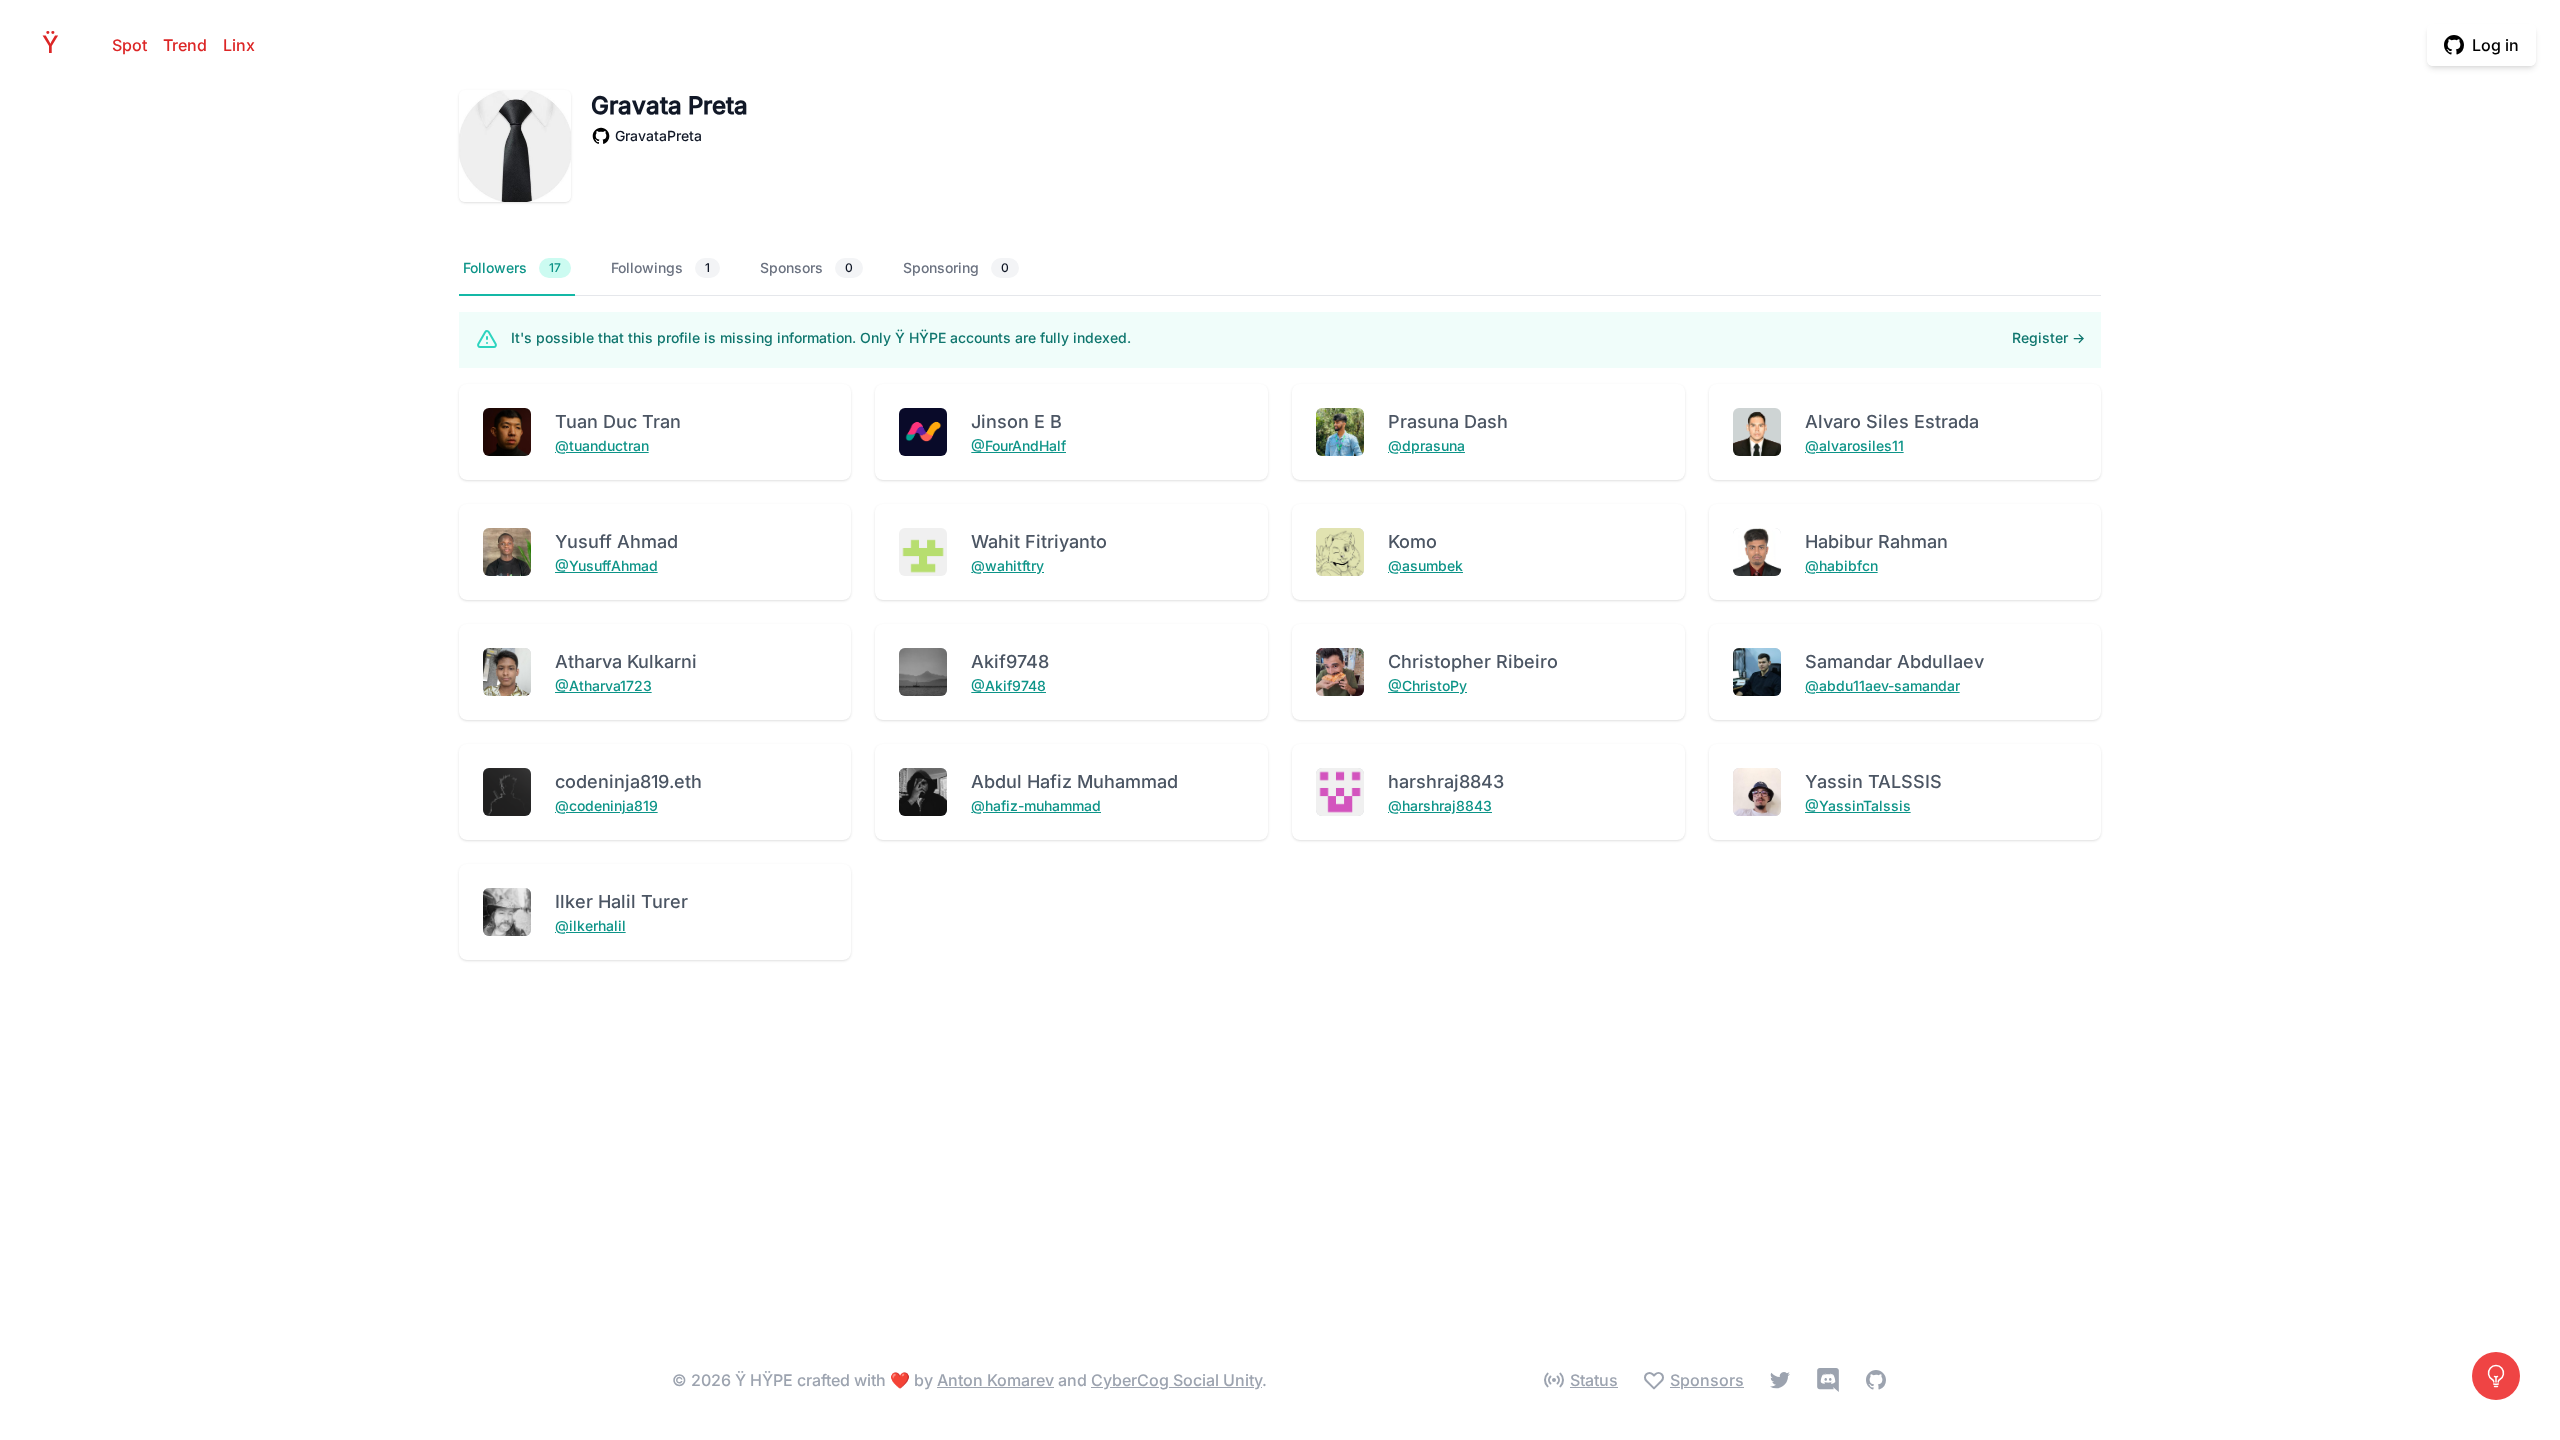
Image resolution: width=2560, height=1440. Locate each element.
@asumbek (1425, 565)
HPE (56, 44)
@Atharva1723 (603, 685)
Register (2048, 337)
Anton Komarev (995, 1380)
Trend (185, 45)
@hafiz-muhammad (1036, 805)
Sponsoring (956, 267)
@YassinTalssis (1858, 805)
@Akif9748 (1008, 685)
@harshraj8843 (1440, 805)
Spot (129, 45)
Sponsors (806, 267)
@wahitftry (1007, 565)
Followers (512, 267)
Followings (660, 267)
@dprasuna (1426, 445)
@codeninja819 (606, 805)
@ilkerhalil (590, 925)
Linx (239, 45)
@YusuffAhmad (606, 565)
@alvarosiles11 (1854, 445)
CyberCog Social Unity (1176, 1380)
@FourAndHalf (1018, 445)
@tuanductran (602, 445)
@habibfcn (1841, 565)
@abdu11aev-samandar (1882, 685)
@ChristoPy (1427, 685)
